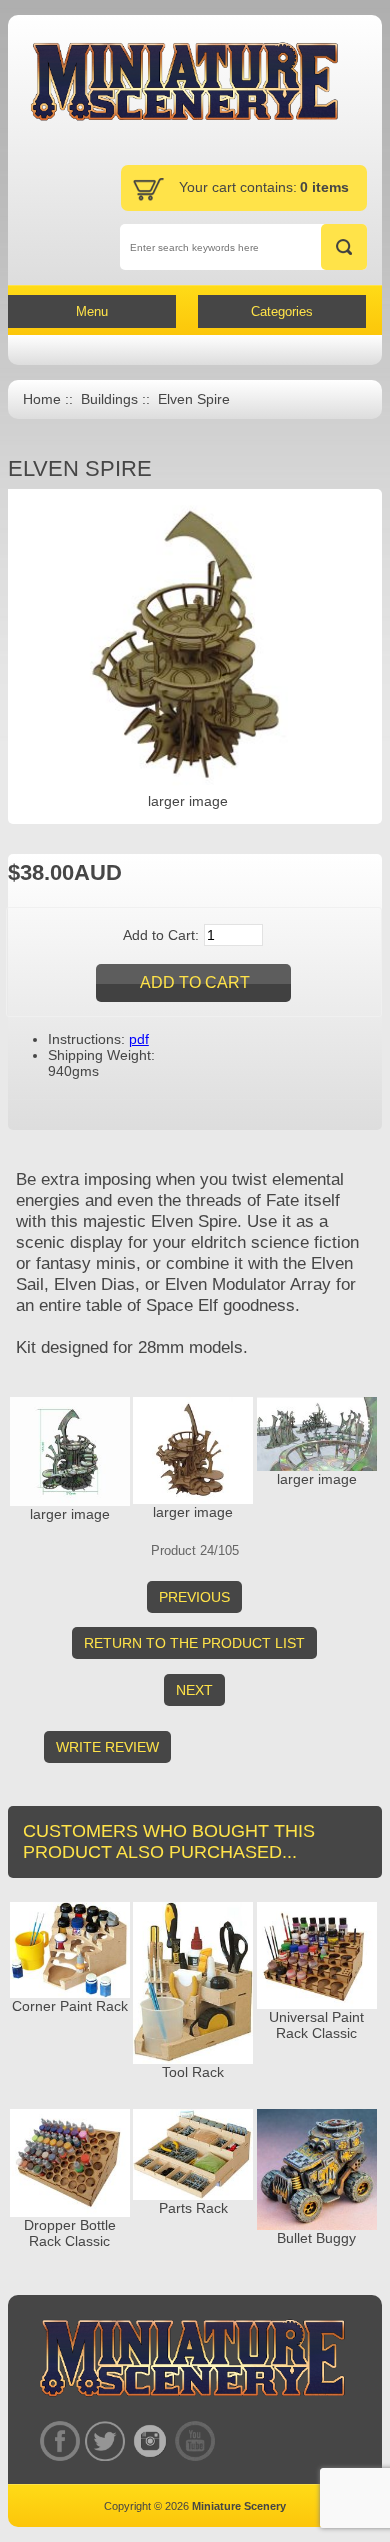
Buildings (109, 399)
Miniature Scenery (239, 2506)
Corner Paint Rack (70, 2006)
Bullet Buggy (316, 2238)
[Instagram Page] (149, 2441)
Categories (282, 311)
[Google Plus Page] (104, 2441)
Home (42, 399)
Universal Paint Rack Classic (316, 2025)
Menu (92, 311)
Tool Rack (193, 2072)
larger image (70, 1514)
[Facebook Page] (59, 2441)
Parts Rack (193, 2208)
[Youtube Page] (194, 2441)
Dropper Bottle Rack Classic (70, 2233)
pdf (139, 1039)
